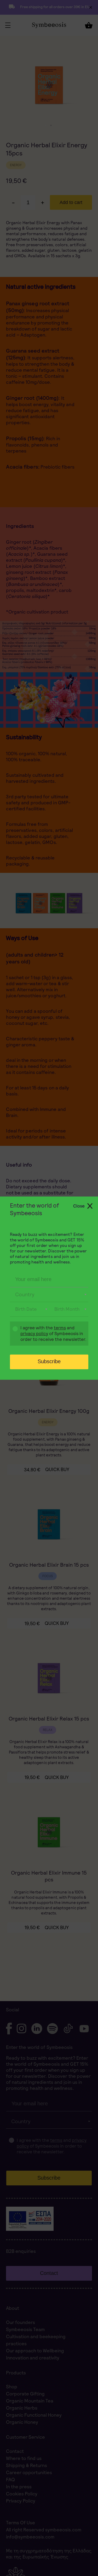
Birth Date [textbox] (26, 1309)
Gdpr (13, 1334)
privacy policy (34, 1334)
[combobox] (49, 1295)
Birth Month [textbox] (67, 1309)
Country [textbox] (25, 1294)
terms (60, 1328)
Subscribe (49, 1361)
